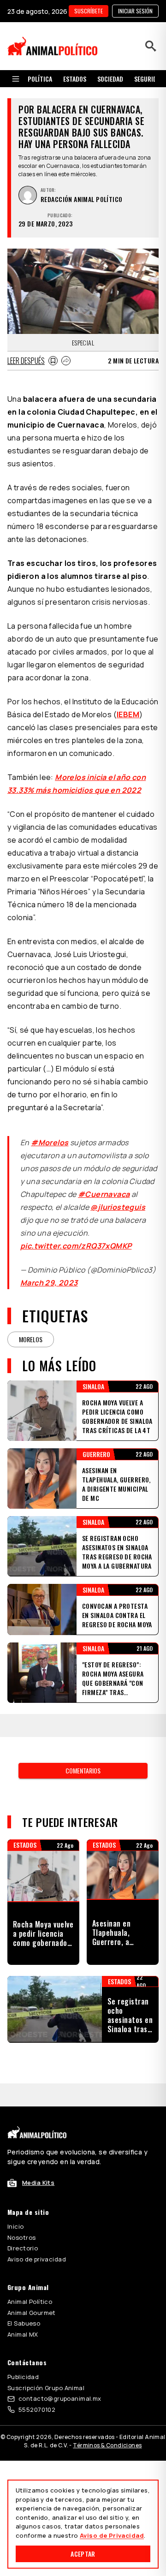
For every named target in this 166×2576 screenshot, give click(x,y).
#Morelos (50, 1142)
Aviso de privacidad (37, 2259)
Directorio (23, 2248)
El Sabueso (24, 2323)
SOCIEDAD (110, 79)
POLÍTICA (40, 79)
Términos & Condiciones (107, 2445)
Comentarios (83, 1770)
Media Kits (38, 2183)
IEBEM (128, 714)
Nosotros (21, 2237)
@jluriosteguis (118, 1207)
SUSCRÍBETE (89, 11)
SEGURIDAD (149, 79)
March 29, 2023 (49, 1283)
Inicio (16, 2226)
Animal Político (30, 2302)
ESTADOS (75, 79)
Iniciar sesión (135, 11)
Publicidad (23, 2377)
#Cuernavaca (104, 1194)
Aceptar (83, 2554)
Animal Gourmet (32, 2313)
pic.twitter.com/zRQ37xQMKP (76, 1246)
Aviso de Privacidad (112, 2535)
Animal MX (23, 2334)
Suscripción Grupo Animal (46, 2388)
